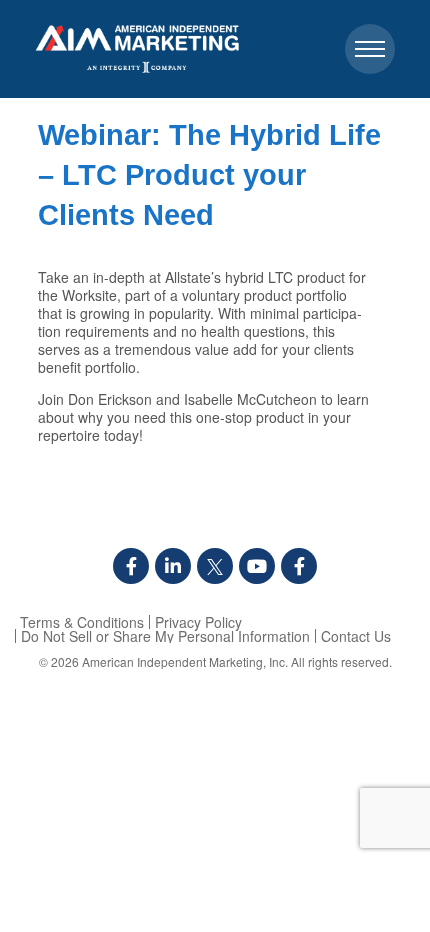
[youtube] (257, 566)
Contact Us (356, 636)
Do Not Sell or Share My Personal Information (165, 636)
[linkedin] (173, 566)
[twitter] (215, 566)
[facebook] (131, 566)
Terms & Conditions (82, 622)
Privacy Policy (198, 622)
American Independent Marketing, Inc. (185, 661)
